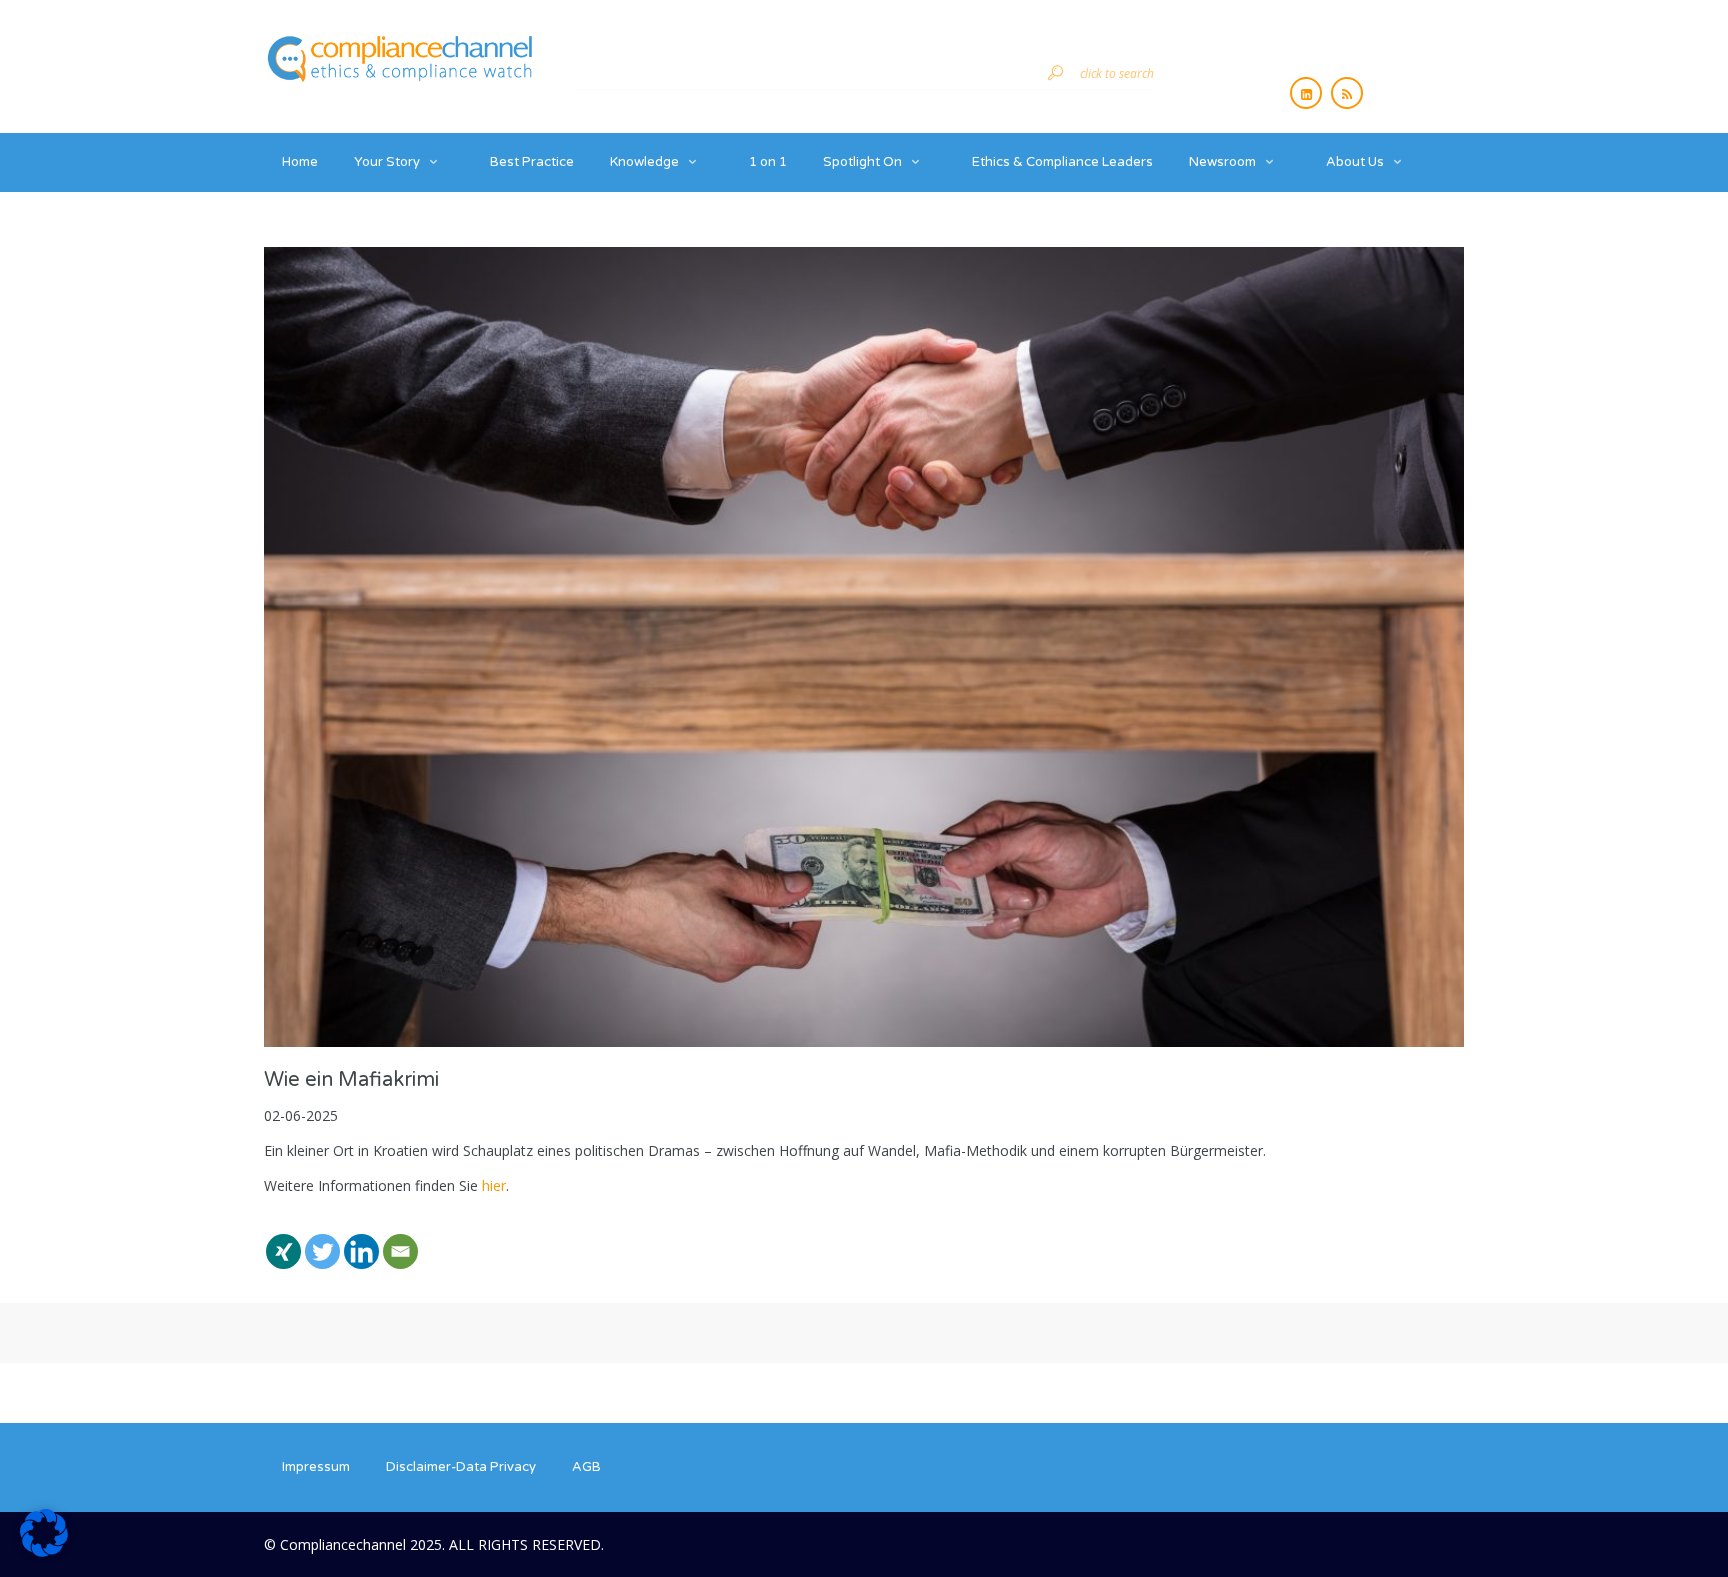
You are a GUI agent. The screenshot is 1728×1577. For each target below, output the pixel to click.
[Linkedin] (361, 1239)
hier (494, 1185)
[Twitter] (322, 1239)
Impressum (316, 1467)
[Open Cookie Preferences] (44, 1551)
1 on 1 (768, 162)
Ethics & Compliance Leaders (1062, 162)
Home (300, 162)
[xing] (283, 1239)
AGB (586, 1467)
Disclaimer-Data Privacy (461, 1467)
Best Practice (532, 162)
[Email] (400, 1239)
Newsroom (1222, 162)
